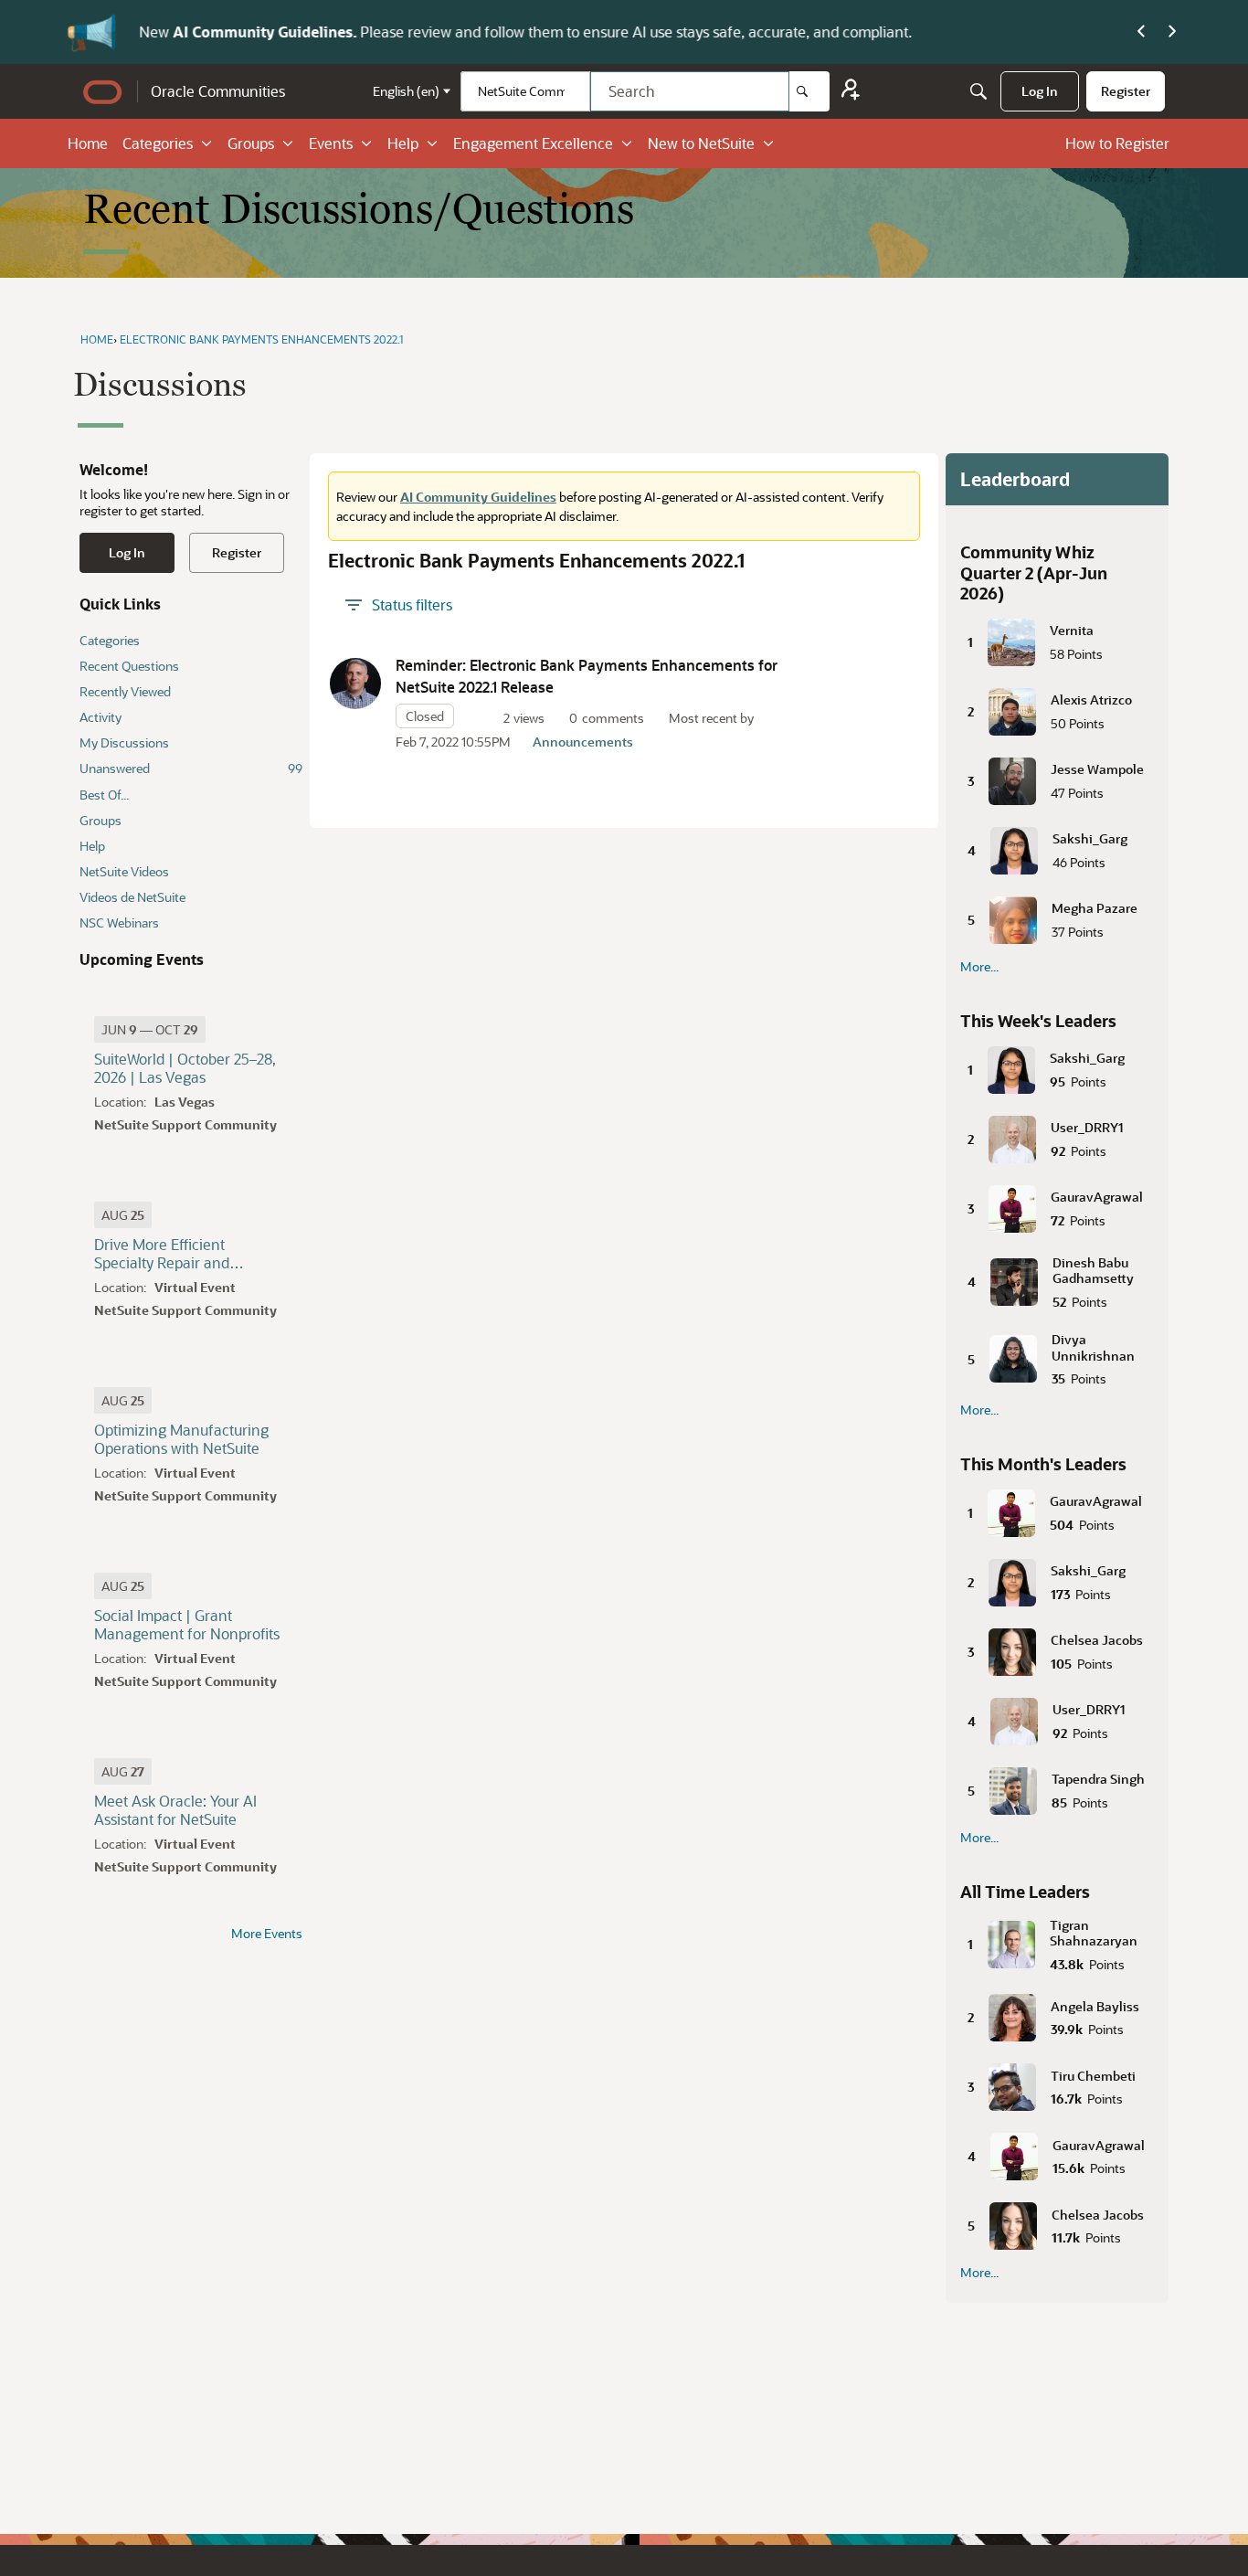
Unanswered (191, 768)
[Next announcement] (1172, 32)
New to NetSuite (701, 143)
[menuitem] (1040, 91)
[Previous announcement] (1141, 32)
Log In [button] (127, 552)
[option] (150, 1029)
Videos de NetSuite (132, 897)
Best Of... (104, 795)
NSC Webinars (119, 922)
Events (331, 143)
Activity (100, 717)
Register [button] (237, 552)
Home (88, 143)
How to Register (1117, 143)
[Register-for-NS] (851, 92)
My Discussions (124, 742)
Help (403, 143)
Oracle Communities (218, 91)
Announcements (583, 742)
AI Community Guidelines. (266, 32)
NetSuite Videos (124, 871)
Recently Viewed (125, 691)
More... (979, 967)
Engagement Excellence (533, 143)
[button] (355, 684)
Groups (251, 143)
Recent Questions (129, 666)
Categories (158, 143)
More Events (267, 1934)
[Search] (809, 91)
